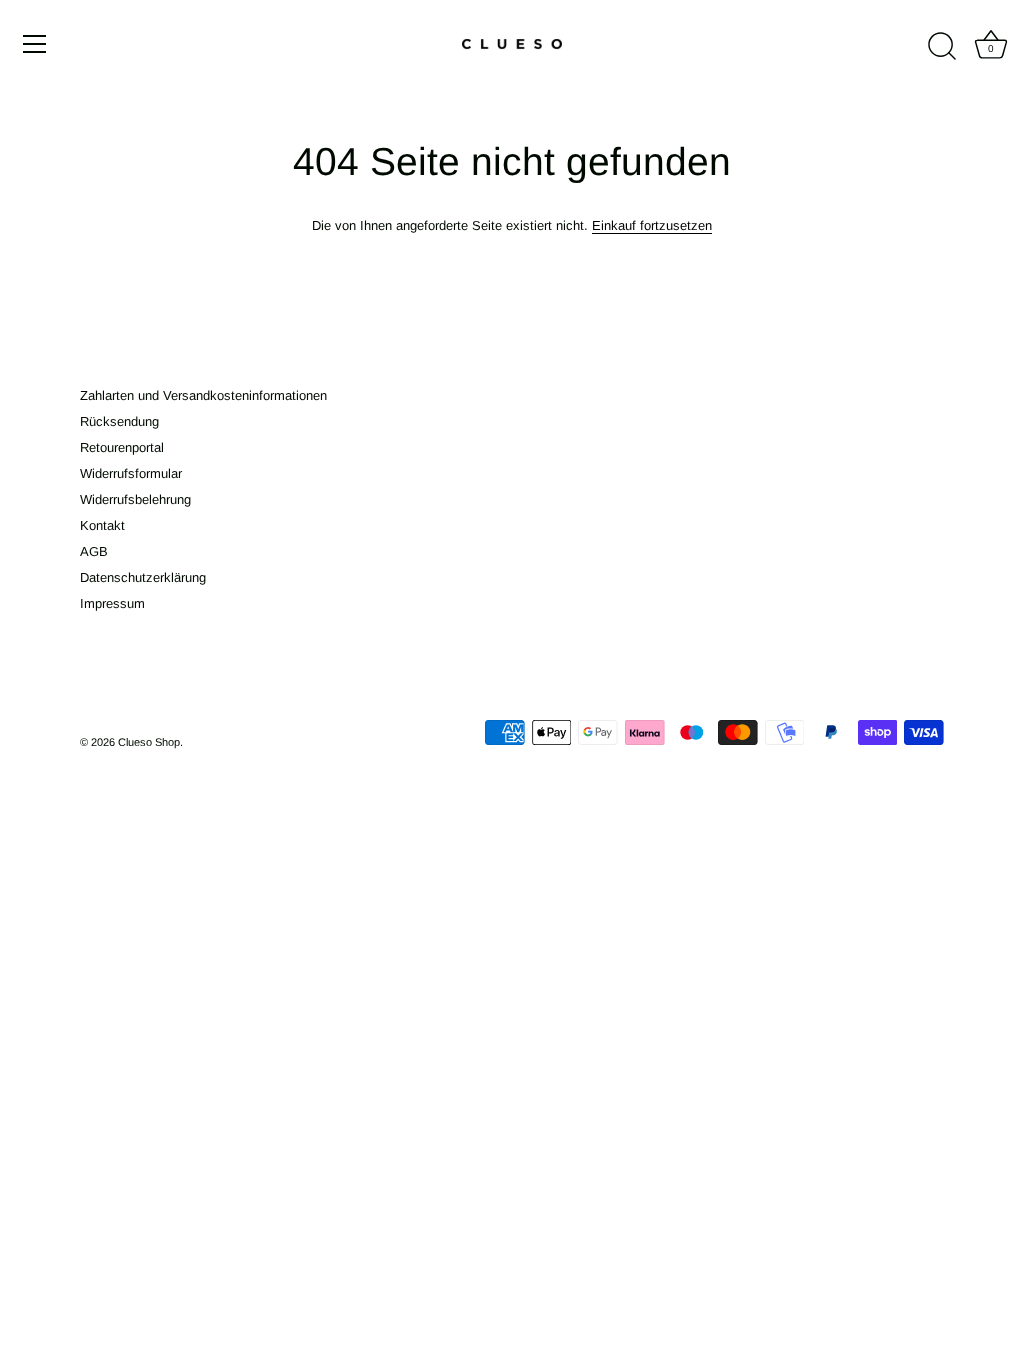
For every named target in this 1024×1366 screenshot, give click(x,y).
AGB (94, 551)
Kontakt (102, 525)
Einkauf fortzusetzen (652, 225)
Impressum (112, 603)
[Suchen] (942, 47)
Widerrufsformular (131, 473)
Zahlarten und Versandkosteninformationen (203, 395)
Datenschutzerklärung (143, 577)
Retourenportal (122, 447)
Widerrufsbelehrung (135, 499)
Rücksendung (119, 421)
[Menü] (35, 44)
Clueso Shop (149, 742)
